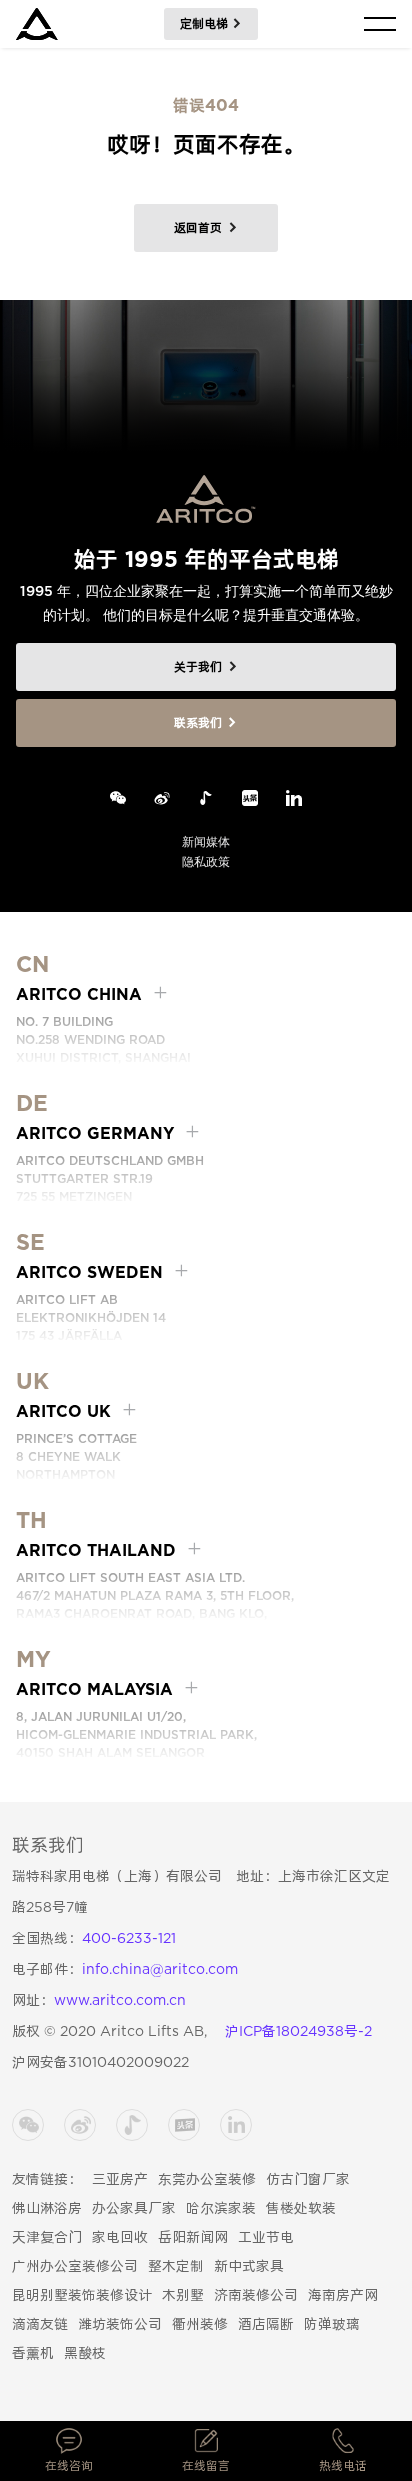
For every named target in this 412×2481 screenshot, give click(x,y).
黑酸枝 (85, 2353)
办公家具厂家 (134, 2208)
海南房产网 (343, 2295)
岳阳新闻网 (193, 2237)
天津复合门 (47, 2237)
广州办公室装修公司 (75, 2266)
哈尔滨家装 (221, 2208)
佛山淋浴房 (47, 2208)
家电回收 (120, 2237)
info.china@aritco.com (160, 1969)
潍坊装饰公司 (120, 2324)
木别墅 (183, 2295)
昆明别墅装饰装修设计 (82, 2295)
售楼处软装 (301, 2208)
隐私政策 (206, 861)
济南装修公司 (256, 2295)
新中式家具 (249, 2266)
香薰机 (33, 2353)
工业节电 (266, 2237)
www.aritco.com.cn (120, 2000)
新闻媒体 (206, 841)
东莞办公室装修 (207, 2179)
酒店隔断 (266, 2324)
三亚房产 (120, 2179)
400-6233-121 (129, 1938)
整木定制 (176, 2266)
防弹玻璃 (332, 2324)
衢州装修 (200, 2324)
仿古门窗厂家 (308, 2179)
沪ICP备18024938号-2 (298, 2031)
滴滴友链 (40, 2324)
